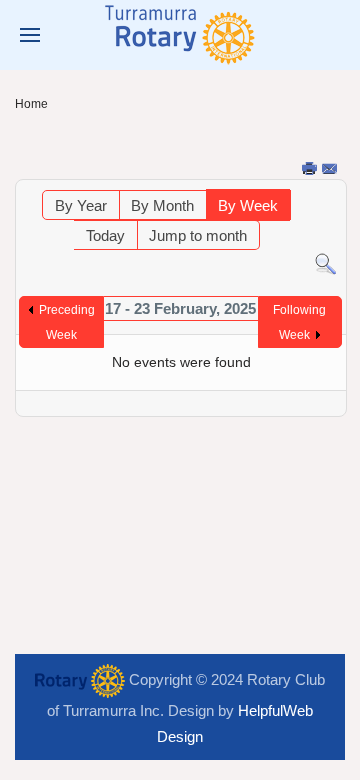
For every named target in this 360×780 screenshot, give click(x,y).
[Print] (311, 169)
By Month (162, 205)
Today (105, 235)
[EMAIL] (331, 169)
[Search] (325, 262)
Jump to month (198, 235)
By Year (81, 205)
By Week (248, 205)
